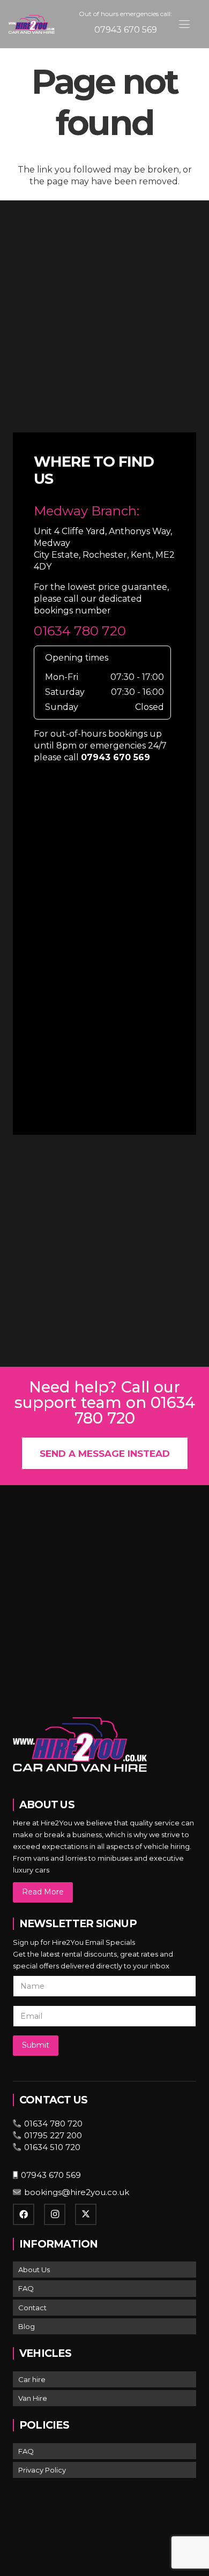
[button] (184, 24)
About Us (34, 2270)
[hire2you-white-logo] (32, 24)
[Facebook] (24, 2214)
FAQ (26, 2288)
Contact (32, 2308)
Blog (27, 2326)
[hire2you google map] (104, 950)
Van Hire (33, 2398)
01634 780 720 (80, 631)
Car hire (32, 2379)
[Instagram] (55, 2214)
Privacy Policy (42, 2470)
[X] (86, 2214)
